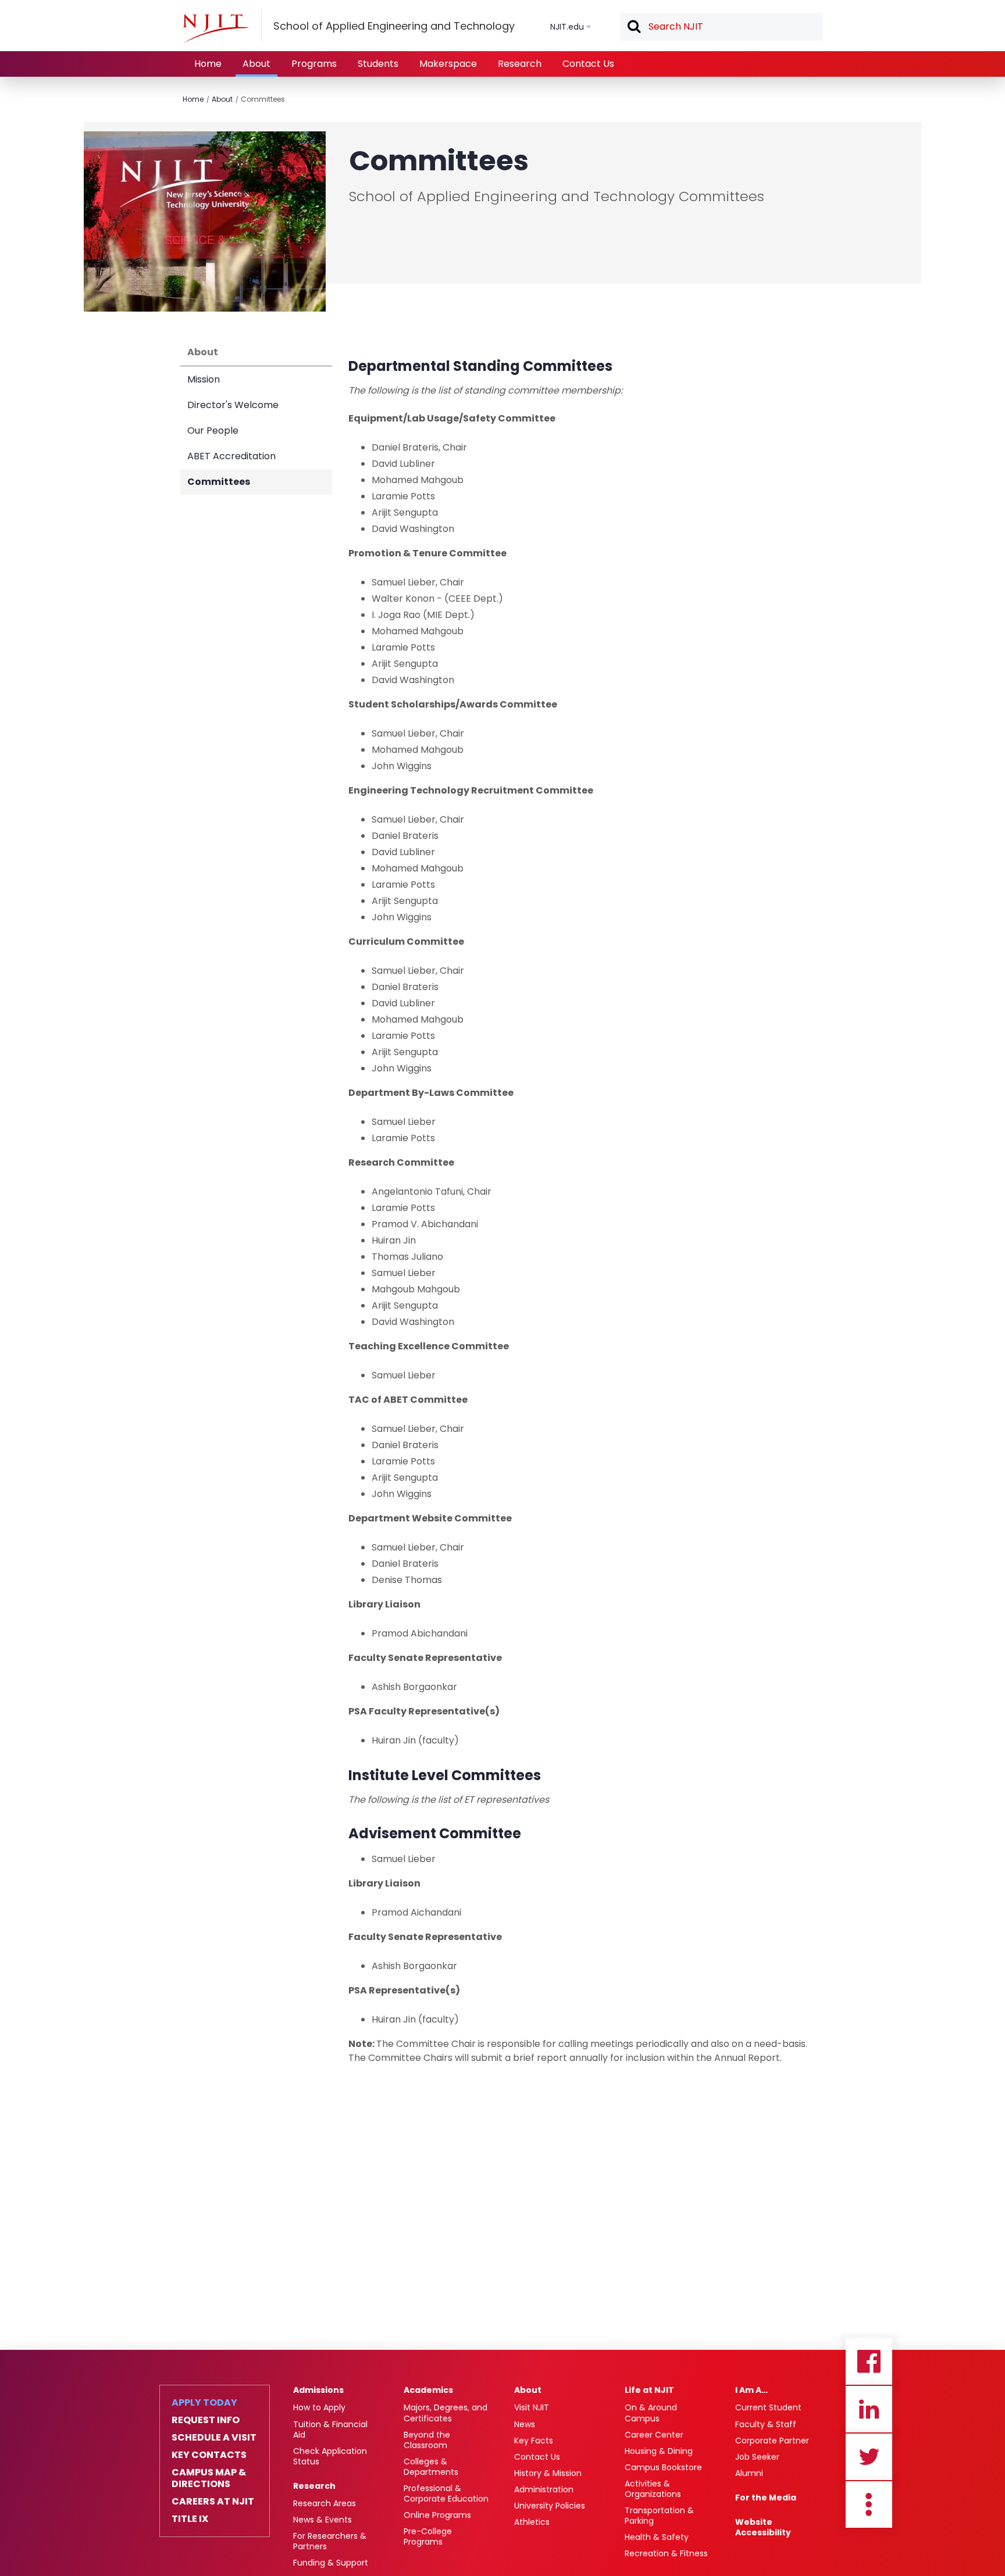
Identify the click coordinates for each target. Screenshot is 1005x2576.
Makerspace (448, 64)
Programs (314, 64)
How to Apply (319, 2407)
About (256, 64)
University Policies (550, 2506)
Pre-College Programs (428, 2536)
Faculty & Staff (766, 2424)
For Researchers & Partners (330, 2541)
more (869, 2504)
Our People (213, 430)
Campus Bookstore (663, 2467)
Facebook (869, 2361)
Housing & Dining (659, 2451)
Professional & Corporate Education (446, 2493)
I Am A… (751, 2390)
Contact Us (588, 64)
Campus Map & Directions (209, 2478)
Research (520, 64)
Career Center (654, 2435)
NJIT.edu (567, 27)
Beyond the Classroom (427, 2440)
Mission (204, 379)
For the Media (766, 2498)
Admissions (318, 2390)
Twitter (869, 2457)
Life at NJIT (649, 2390)
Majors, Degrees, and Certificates (446, 2413)
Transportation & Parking (659, 2516)
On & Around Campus (651, 2413)
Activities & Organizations (653, 2489)
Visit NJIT (532, 2407)
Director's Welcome (233, 405)
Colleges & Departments (431, 2467)
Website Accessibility (763, 2527)
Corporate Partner (772, 2441)
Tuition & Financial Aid (330, 2429)
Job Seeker (757, 2457)
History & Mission (548, 2473)
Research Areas (325, 2503)
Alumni (749, 2473)
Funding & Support (331, 2563)
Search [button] (633, 27)
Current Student (768, 2407)
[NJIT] (216, 28)
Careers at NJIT (213, 2502)
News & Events (322, 2520)
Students (378, 64)
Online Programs (437, 2515)
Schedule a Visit (214, 2438)
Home (208, 64)
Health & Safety (657, 2537)
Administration (544, 2489)
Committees (263, 99)
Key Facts (534, 2441)
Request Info (206, 2420)
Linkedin (869, 2409)
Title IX (190, 2519)
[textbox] (721, 27)
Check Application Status (330, 2456)
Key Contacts (209, 2455)
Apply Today (204, 2403)
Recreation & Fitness (666, 2553)
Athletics (532, 2522)
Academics (428, 2390)
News (525, 2424)
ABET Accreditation (231, 456)
